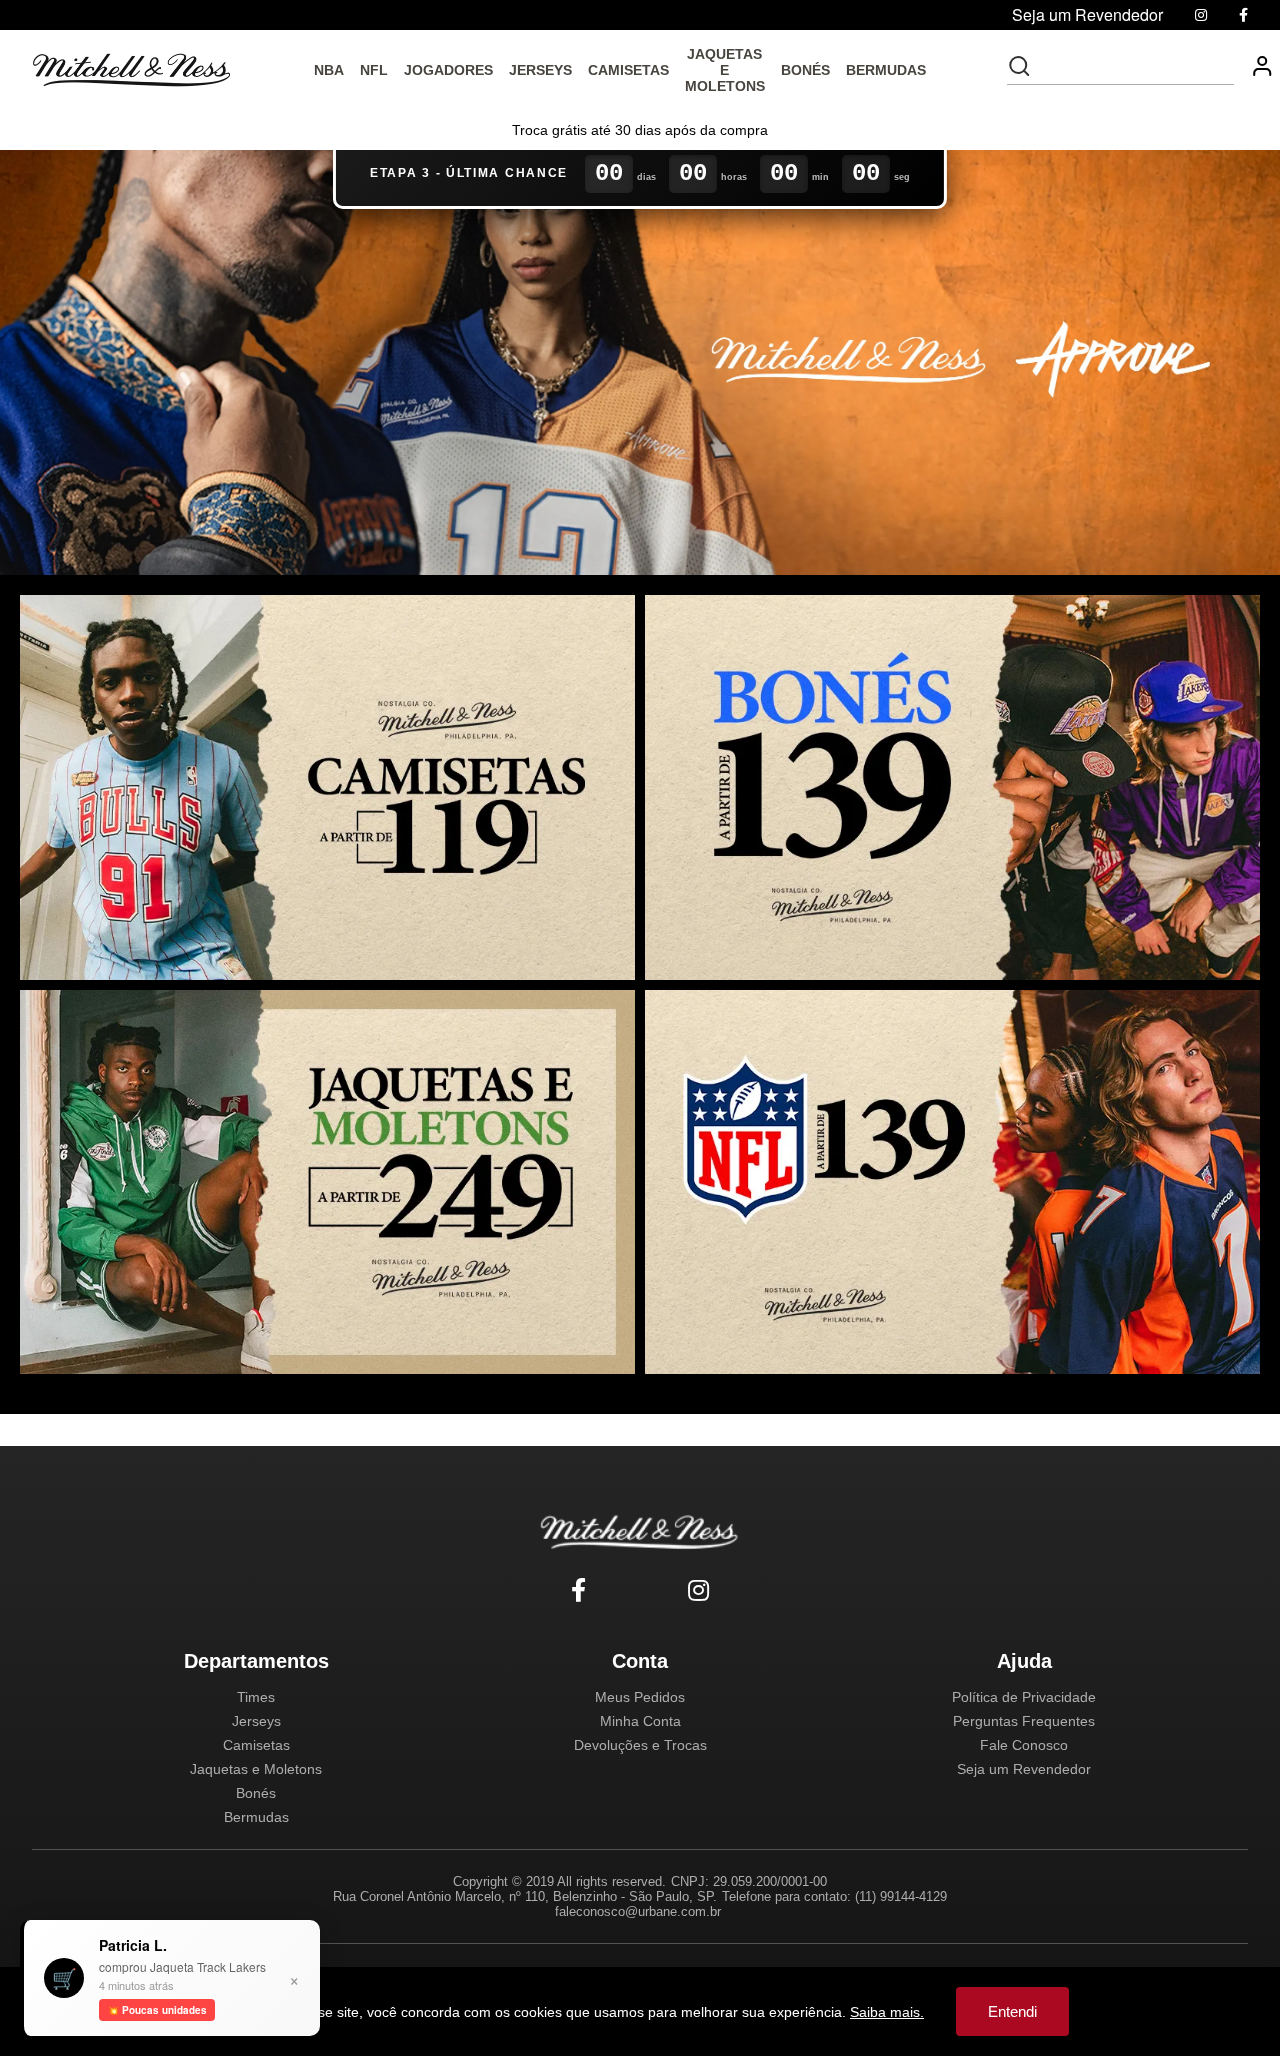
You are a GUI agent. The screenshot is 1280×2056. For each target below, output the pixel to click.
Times (256, 1697)
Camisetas (256, 1745)
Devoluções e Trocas (640, 1745)
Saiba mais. (887, 2012)
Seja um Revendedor (1024, 1769)
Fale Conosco (1024, 1745)
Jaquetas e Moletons (256, 1769)
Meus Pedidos (640, 1697)
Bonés (256, 1793)
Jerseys (256, 1721)
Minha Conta (640, 1721)
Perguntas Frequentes (1024, 1721)
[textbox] (1134, 66)
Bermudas (256, 1817)
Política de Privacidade (1024, 1697)
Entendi (1012, 2011)
